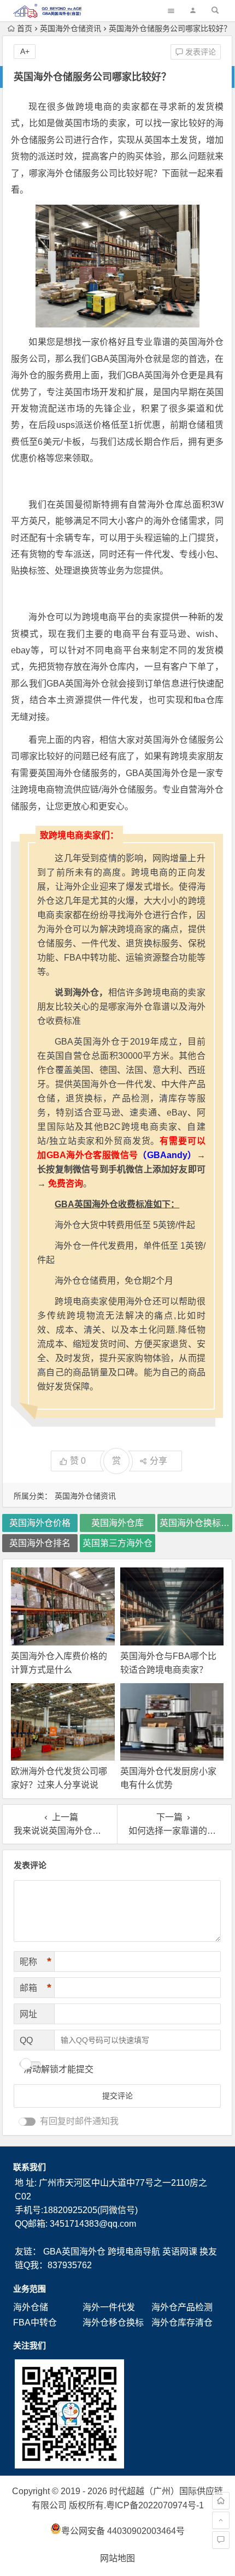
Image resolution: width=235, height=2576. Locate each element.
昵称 (36, 1961)
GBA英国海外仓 (74, 2252)
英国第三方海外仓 (117, 1543)
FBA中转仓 (35, 2322)
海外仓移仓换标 (113, 2322)
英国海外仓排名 (40, 1543)
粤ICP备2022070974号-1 (155, 2505)
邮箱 (36, 1988)
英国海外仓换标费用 (196, 1523)
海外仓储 (31, 2307)
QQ (26, 2040)
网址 (28, 2014)
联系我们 (30, 2167)
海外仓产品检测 (182, 2307)
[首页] (221, 2501)
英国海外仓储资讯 (70, 28)
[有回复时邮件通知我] (27, 2122)
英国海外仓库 (117, 1523)
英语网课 (180, 2252)
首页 (25, 28)
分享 (158, 1461)
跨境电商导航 (134, 2252)
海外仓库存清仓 (182, 2322)
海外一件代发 (109, 2307)
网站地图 (117, 2558)
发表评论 (199, 52)
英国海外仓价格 (40, 1523)
